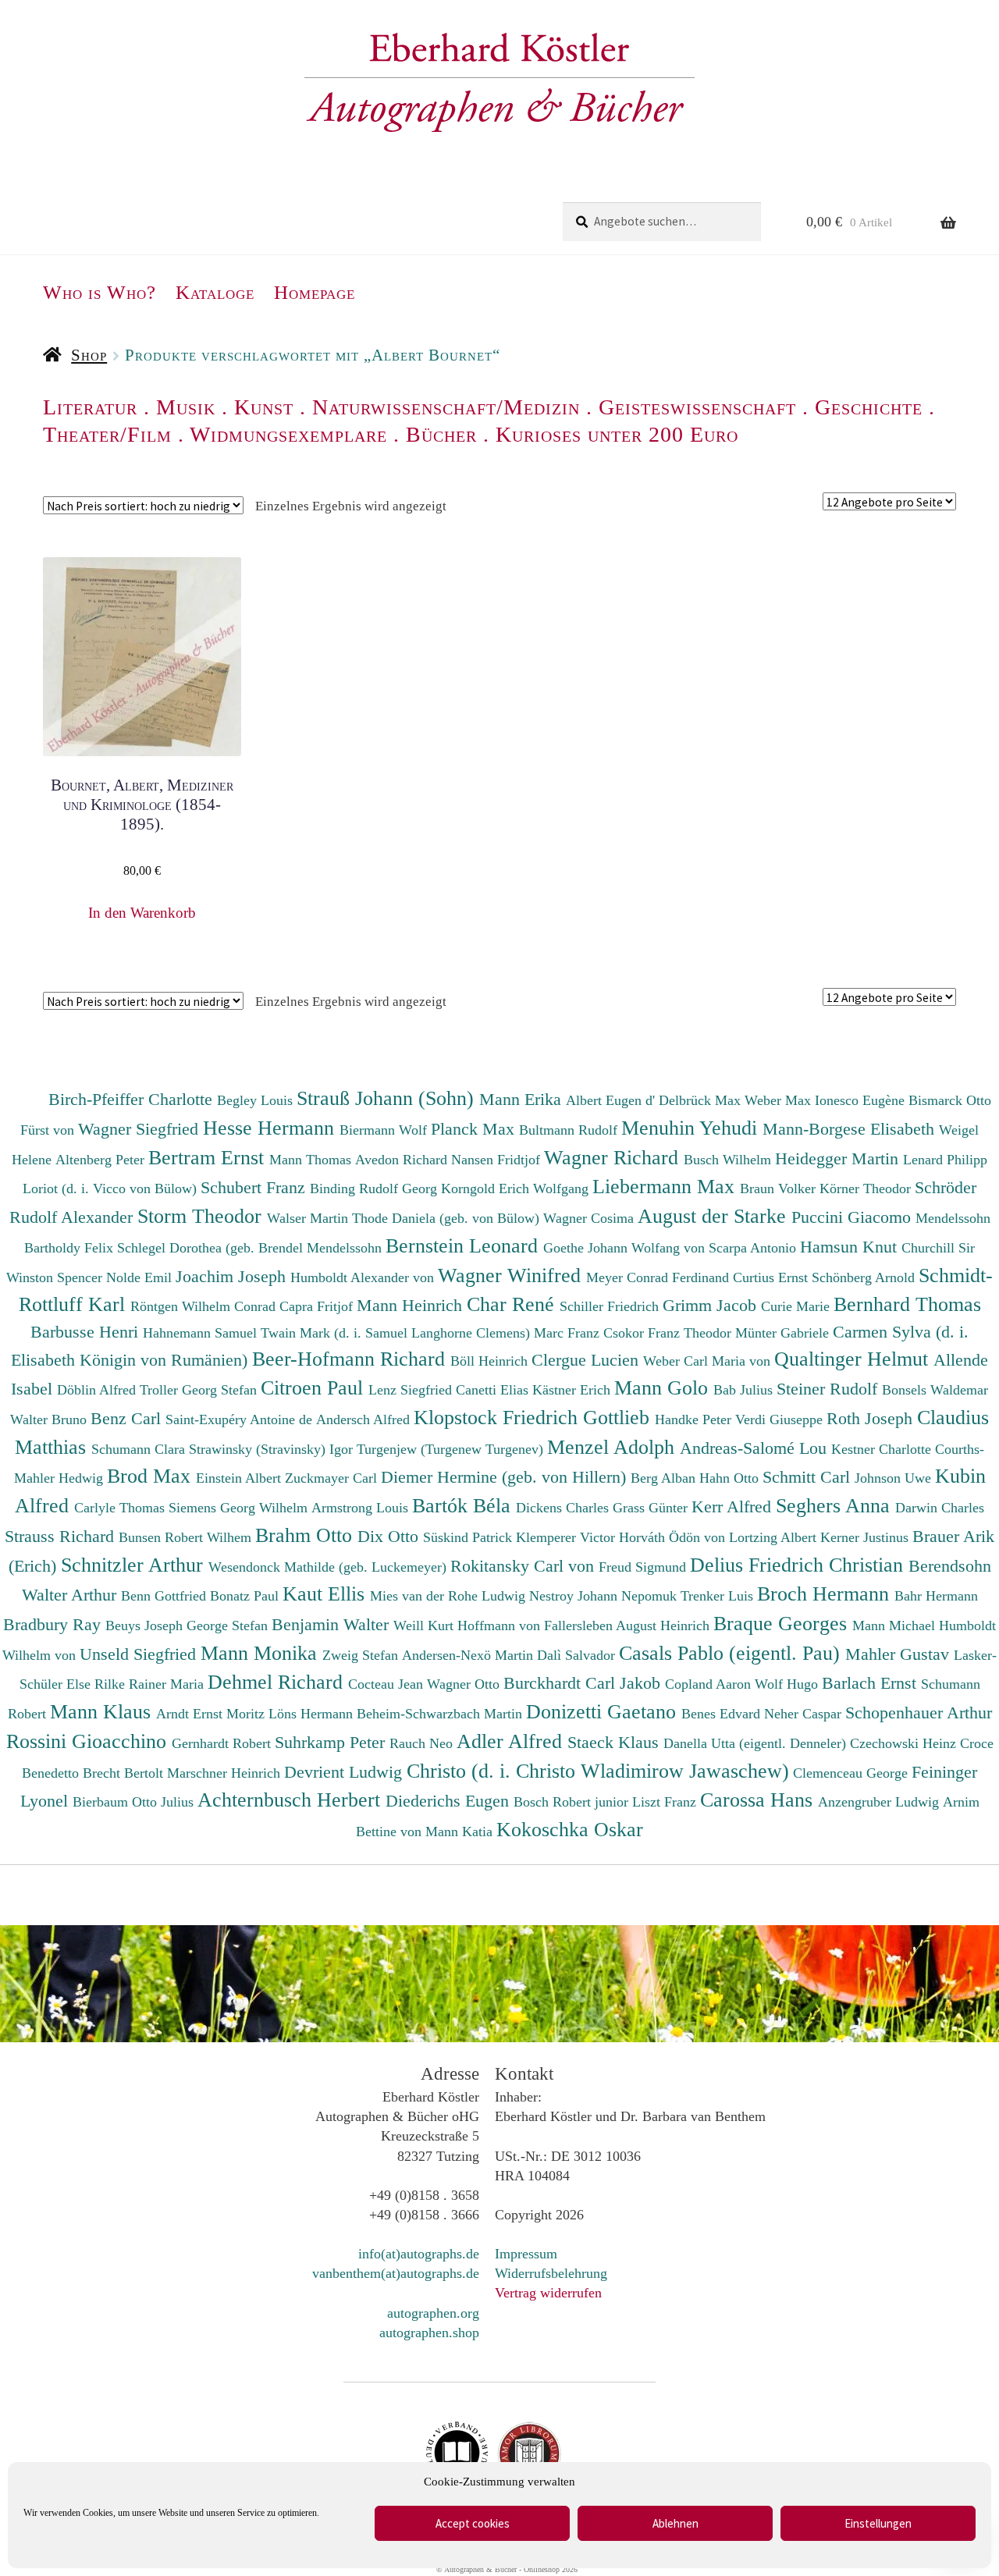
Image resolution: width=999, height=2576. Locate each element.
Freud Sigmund (644, 1567)
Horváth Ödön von (674, 1537)
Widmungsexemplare (288, 434)
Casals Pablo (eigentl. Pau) (732, 1653)
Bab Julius (745, 1390)
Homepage (315, 292)
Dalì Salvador (578, 1655)
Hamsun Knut (851, 1247)
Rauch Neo (423, 1743)
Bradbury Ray (54, 1624)
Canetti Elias (494, 1390)
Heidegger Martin (839, 1158)
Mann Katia (461, 1832)
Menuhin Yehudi (692, 1128)
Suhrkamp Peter (332, 1742)
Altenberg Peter (102, 1160)
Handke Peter (695, 1419)
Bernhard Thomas (907, 1304)
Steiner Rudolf (829, 1389)
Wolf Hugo (788, 1684)
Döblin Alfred (98, 1390)
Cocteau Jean (388, 1684)
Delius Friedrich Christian (799, 1565)
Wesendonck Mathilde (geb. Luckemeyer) (329, 1567)
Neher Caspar (805, 1714)
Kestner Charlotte (883, 1449)
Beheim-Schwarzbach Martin (441, 1714)
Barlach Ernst (871, 1683)
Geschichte (869, 407)
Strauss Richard (62, 1536)
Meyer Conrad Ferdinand (659, 1277)
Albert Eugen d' (612, 1100)
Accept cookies (473, 2523)
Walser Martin (309, 1218)
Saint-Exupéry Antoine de (241, 1419)
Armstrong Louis (362, 1508)
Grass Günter (652, 1508)
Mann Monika (261, 1653)
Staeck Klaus (615, 1742)
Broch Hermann (826, 1594)
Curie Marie (797, 1306)
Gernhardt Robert (223, 1743)
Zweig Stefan (362, 1655)
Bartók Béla (464, 1505)
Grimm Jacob (712, 1305)
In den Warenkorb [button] (142, 913)
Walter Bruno (50, 1419)
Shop (89, 355)
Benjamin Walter (332, 1624)
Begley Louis (257, 1100)
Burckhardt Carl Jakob (584, 1683)
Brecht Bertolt (125, 1773)
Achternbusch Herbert (292, 1800)
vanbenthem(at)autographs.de (396, 2273)
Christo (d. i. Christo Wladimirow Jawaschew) (598, 1771)
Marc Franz (569, 1333)
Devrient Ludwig (345, 1772)
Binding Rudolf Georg (375, 1189)
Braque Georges (783, 1623)
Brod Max (151, 1476)
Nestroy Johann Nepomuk (605, 1596)
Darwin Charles (940, 1508)
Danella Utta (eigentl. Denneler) (757, 1743)
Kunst (264, 407)
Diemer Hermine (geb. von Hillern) (506, 1477)
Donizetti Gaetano (604, 1711)
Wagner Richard (614, 1157)
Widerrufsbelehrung (551, 2273)
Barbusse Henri (87, 1332)
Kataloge (215, 292)
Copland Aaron (710, 1684)
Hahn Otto (731, 1478)
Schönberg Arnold (865, 1277)
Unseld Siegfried (140, 1654)
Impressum (526, 2254)
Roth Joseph (872, 1418)
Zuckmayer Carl (333, 1478)
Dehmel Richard (278, 1682)
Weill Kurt (425, 1626)
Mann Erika (523, 1099)
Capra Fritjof (318, 1306)
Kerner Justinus (866, 1537)
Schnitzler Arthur (135, 1565)
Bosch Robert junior (573, 1802)
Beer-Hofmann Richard (351, 1359)
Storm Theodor (202, 1216)
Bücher (441, 434)
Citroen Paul (315, 1387)
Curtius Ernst (772, 1277)
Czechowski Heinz (905, 1743)
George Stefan (229, 1626)
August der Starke (715, 1216)
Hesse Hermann (271, 1128)
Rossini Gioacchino (89, 1741)
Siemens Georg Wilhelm (240, 1508)
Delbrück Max (702, 1100)
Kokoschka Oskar (570, 1829)
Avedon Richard (403, 1160)
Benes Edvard (723, 1714)
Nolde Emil (141, 1277)
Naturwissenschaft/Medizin (446, 407)
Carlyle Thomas (121, 1508)
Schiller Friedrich (611, 1306)
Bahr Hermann (936, 1596)
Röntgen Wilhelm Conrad (205, 1306)
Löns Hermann (313, 1714)
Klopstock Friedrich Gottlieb (534, 1417)
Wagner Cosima (590, 1218)
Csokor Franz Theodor (669, 1333)
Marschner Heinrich (226, 1773)
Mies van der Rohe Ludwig (450, 1596)
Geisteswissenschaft (697, 407)
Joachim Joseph (233, 1276)
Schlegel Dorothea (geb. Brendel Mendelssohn (249, 1248)
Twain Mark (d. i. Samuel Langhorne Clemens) (395, 1333)
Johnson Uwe (895, 1478)
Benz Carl (128, 1418)
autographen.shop (429, 2333)
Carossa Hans (759, 1800)
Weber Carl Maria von (709, 1361)
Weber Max (780, 1100)
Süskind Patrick (469, 1537)
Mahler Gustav (899, 1654)
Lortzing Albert (775, 1537)
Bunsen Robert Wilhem (187, 1537)
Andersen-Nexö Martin (469, 1655)
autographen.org (433, 2313)
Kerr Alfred (734, 1507)
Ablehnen (675, 2523)
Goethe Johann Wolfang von (626, 1248)
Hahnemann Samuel (202, 1333)
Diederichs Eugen (450, 1801)
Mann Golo (664, 1387)
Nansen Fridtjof (498, 1160)
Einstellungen (878, 2523)
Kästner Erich (573, 1390)
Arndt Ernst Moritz (212, 1714)
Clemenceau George (852, 1773)
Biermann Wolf (385, 1130)
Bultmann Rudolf (570, 1130)
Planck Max (475, 1129)
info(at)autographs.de (419, 2254)
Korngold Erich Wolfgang (517, 1189)
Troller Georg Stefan (200, 1390)
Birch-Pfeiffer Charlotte (133, 1099)
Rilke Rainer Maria (151, 1684)
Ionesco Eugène (862, 1100)
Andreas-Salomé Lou (755, 1448)
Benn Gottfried (165, 1596)
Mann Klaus (103, 1711)
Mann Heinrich (412, 1305)
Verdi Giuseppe (781, 1419)
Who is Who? (100, 292)
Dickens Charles (564, 1508)
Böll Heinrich (491, 1361)
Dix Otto (390, 1536)
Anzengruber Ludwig (880, 1802)
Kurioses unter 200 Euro (617, 434)
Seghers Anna (835, 1505)
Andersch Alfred (365, 1419)
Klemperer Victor (567, 1537)
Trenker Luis (719, 1596)
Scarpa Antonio (754, 1248)
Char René (513, 1304)
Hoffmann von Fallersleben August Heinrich (583, 1626)
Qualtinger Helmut (854, 1359)
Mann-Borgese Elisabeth (851, 1129)
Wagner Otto (465, 1684)
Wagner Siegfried (140, 1129)
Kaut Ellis (326, 1594)
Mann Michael (896, 1626)
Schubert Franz (255, 1187)
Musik (186, 407)
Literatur (90, 407)
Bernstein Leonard (464, 1245)
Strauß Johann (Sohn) (388, 1098)
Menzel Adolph (613, 1447)
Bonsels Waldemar (935, 1390)
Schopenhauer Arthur (919, 1713)
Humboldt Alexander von (364, 1277)
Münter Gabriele (784, 1333)
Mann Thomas (312, 1160)
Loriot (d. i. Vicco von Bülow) (112, 1189)
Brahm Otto (306, 1535)
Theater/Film (107, 434)
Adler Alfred (512, 1741)
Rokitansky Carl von (524, 1566)
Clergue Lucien (587, 1360)
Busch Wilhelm (729, 1160)
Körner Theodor (867, 1189)
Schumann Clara (140, 1449)
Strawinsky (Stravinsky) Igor (273, 1449)
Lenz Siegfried (412, 1390)
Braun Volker (780, 1189)
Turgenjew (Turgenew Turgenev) (452, 1449)
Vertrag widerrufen (548, 2293)
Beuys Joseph (146, 1626)
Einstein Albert (240, 1478)
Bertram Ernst (209, 1157)
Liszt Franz (666, 1802)
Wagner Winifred (512, 1275)
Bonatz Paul (246, 1596)
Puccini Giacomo (853, 1217)
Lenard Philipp (945, 1160)
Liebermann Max (666, 1186)
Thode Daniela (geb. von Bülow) (448, 1218)
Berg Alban (665, 1478)
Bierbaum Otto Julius (135, 1802)
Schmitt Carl (809, 1477)
